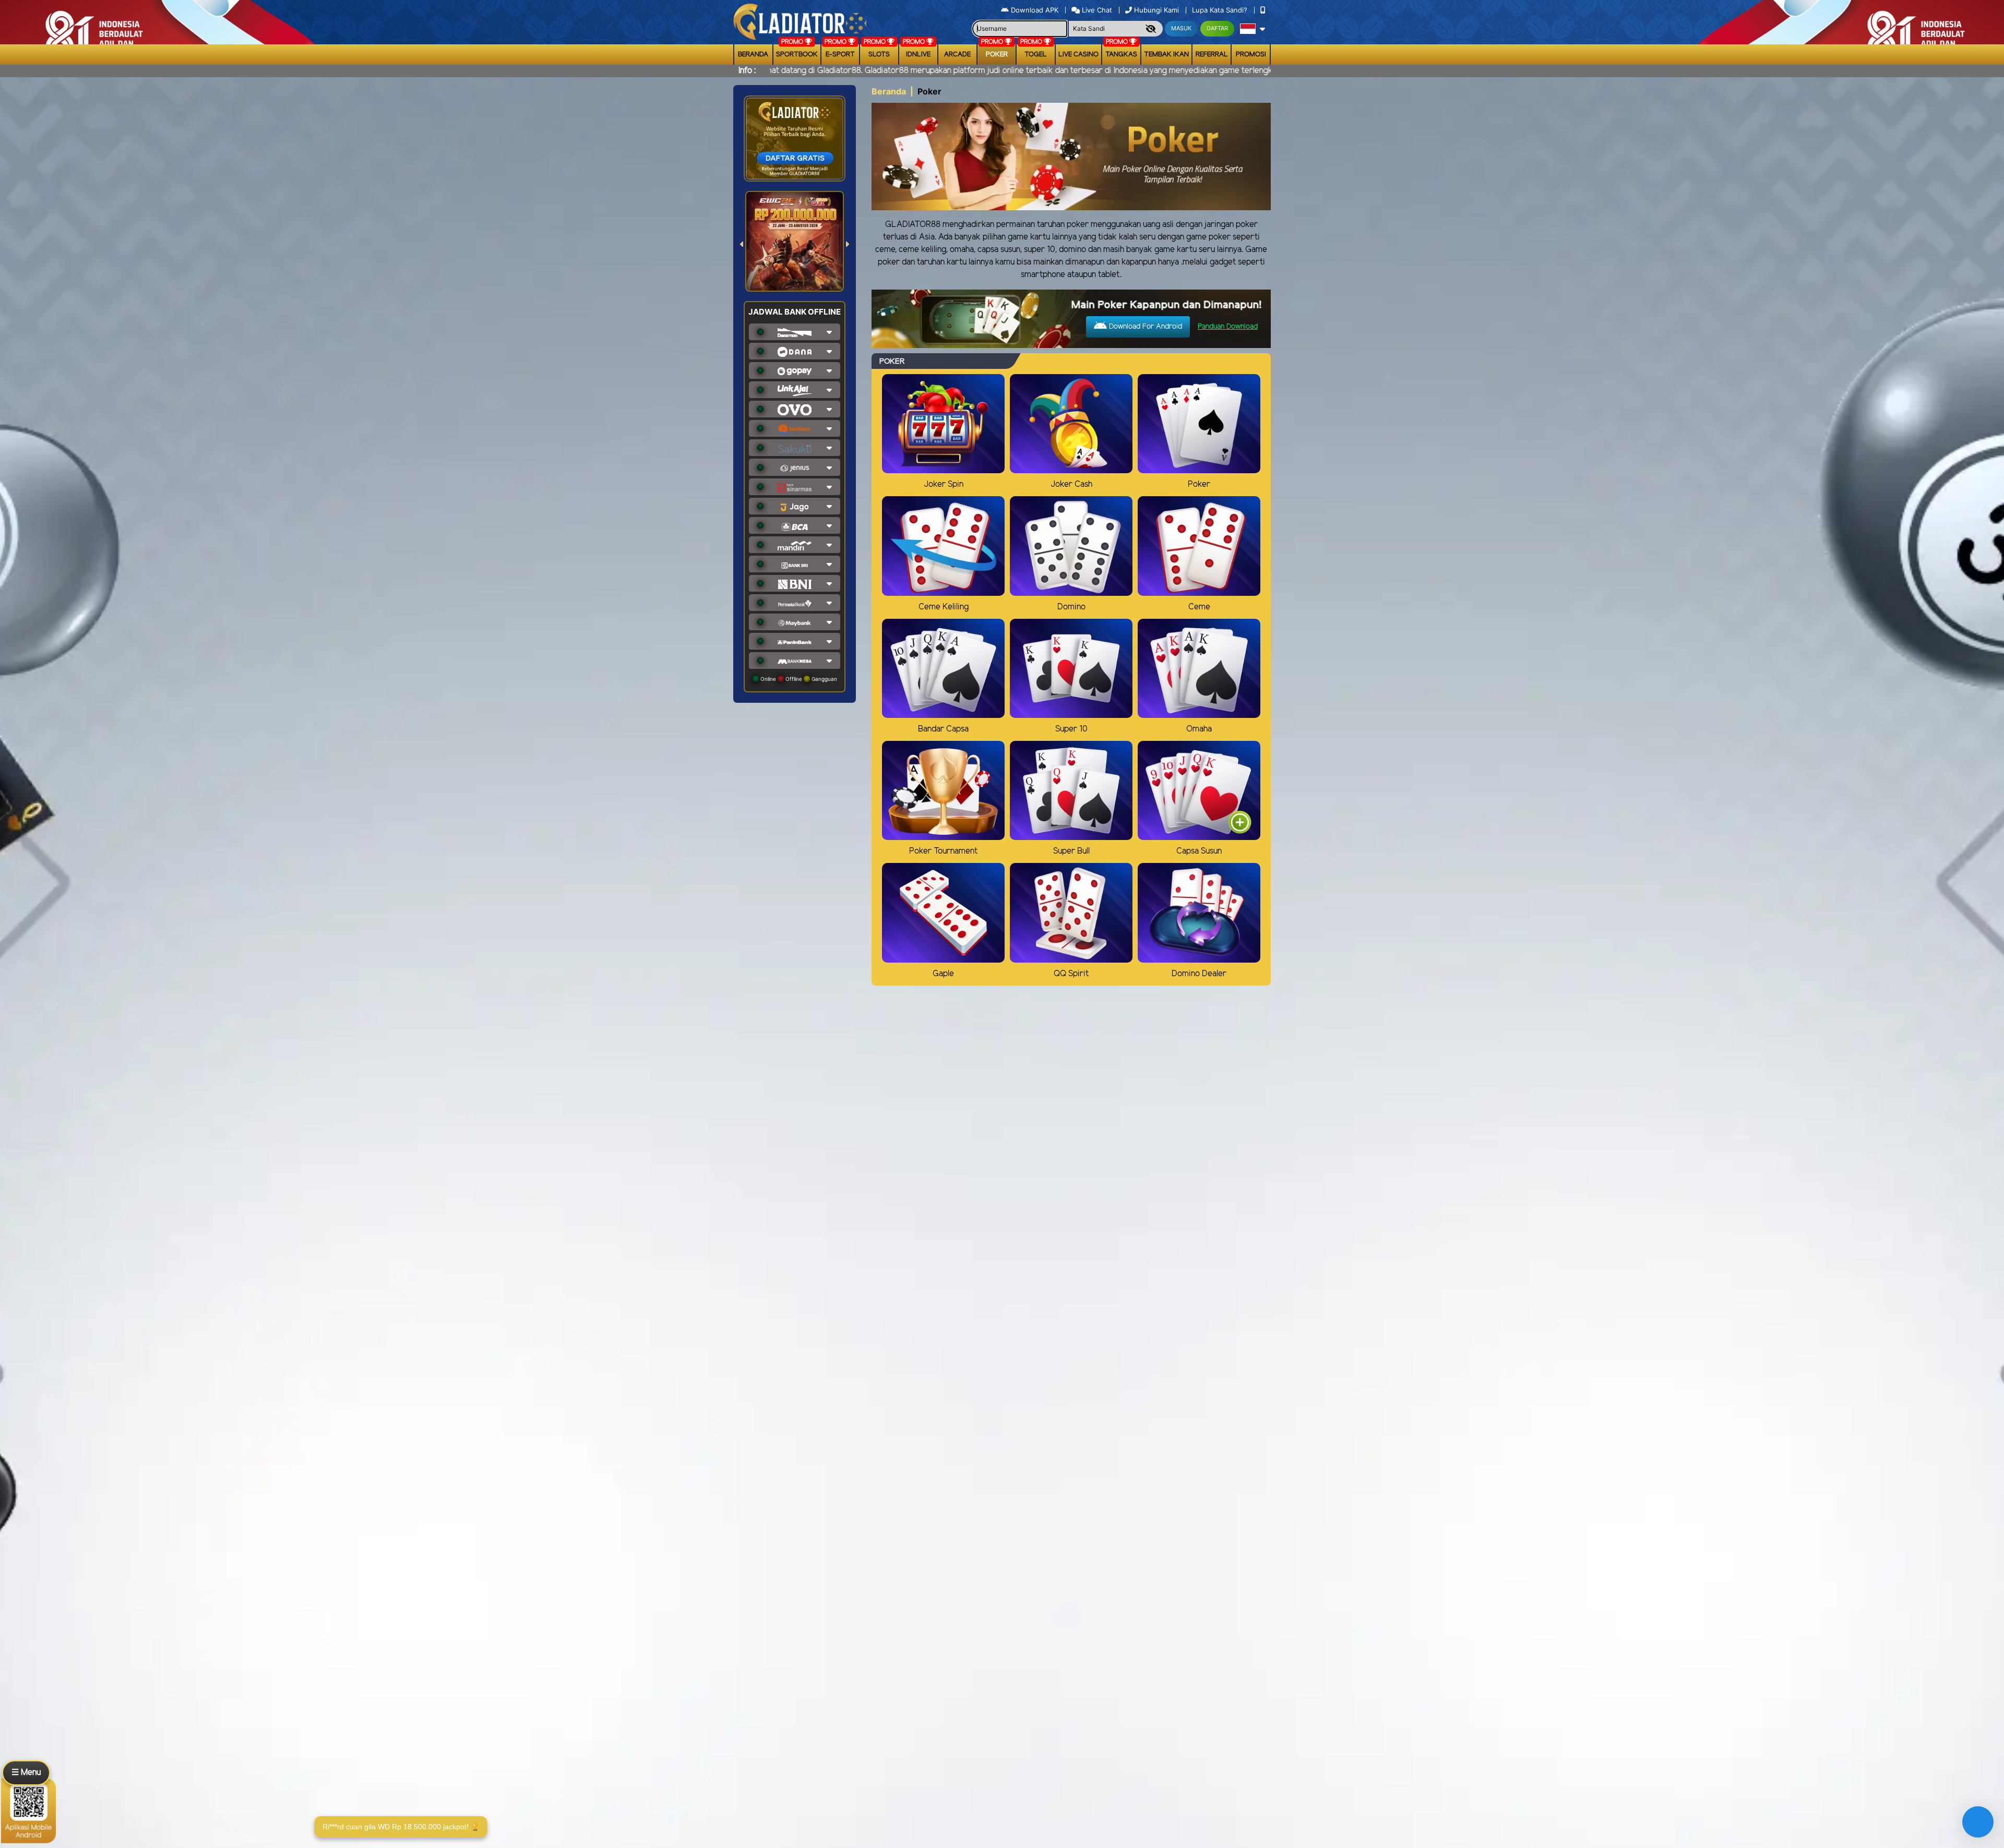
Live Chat (1096, 10)
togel (1036, 55)
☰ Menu (26, 1773)
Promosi (1251, 55)
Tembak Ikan (1166, 55)
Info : (747, 71)
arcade (957, 55)
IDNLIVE (918, 55)
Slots (879, 55)
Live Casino (1078, 55)
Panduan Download (1228, 327)
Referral (1212, 55)
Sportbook (797, 55)
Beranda (753, 55)
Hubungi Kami (1156, 10)
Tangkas (1121, 55)
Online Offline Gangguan (798, 679)
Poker (997, 55)
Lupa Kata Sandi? (1221, 10)
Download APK (1035, 10)
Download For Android (1144, 327)
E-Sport (840, 55)
